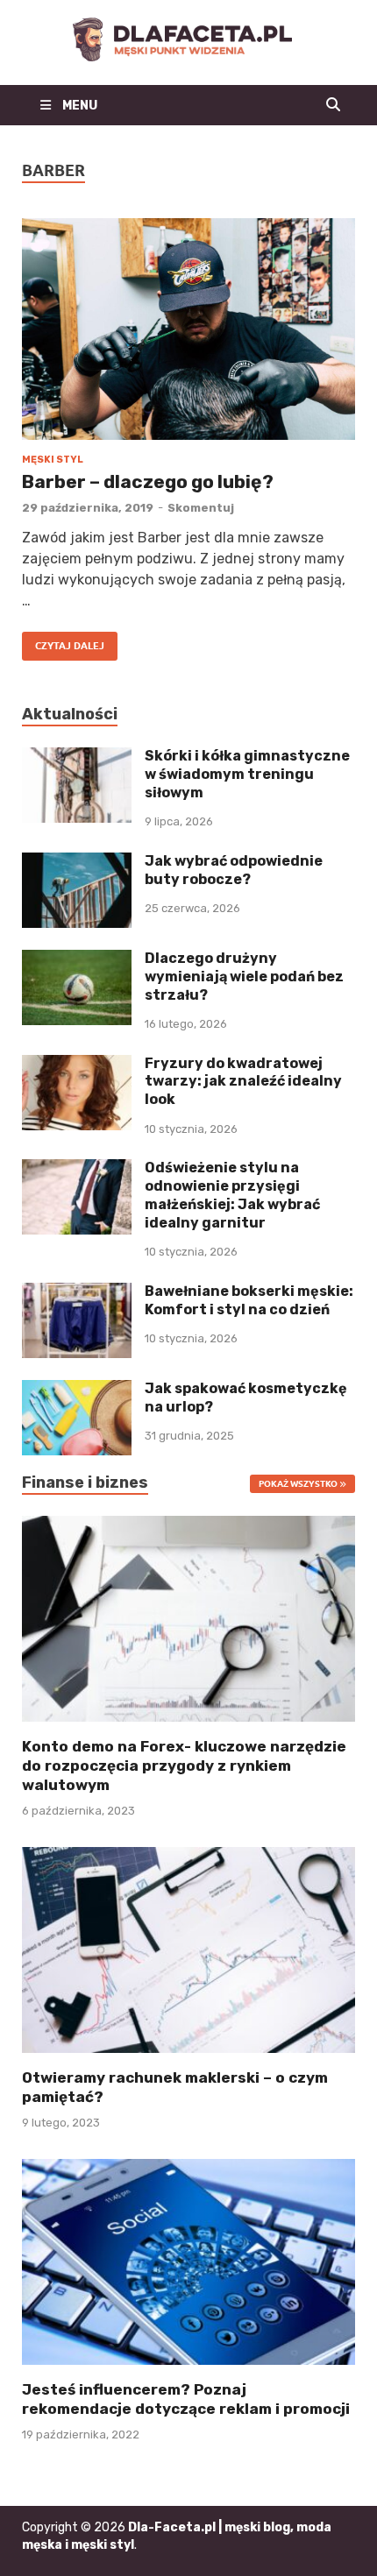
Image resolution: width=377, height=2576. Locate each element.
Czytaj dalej (63, 642)
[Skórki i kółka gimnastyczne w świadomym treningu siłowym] (77, 757)
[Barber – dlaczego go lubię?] (188, 329)
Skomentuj (201, 508)
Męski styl (53, 460)
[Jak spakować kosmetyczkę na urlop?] (77, 1390)
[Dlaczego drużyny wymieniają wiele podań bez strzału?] (77, 960)
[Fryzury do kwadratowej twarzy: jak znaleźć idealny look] (77, 1065)
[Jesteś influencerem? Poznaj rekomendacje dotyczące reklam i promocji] (188, 2261)
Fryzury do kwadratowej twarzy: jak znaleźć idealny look (243, 1082)
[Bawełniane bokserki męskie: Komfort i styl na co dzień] (77, 1293)
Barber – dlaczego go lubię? (148, 481)
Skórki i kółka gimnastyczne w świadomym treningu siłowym (247, 774)
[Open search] (333, 105)
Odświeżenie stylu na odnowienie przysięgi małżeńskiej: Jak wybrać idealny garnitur (232, 1195)
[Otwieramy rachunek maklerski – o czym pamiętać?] (188, 1949)
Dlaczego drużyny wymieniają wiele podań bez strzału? (244, 977)
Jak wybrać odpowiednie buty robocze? (234, 870)
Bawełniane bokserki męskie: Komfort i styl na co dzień (249, 1300)
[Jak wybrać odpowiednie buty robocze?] (77, 863)
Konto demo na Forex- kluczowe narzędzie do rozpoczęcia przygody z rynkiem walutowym (184, 1766)
